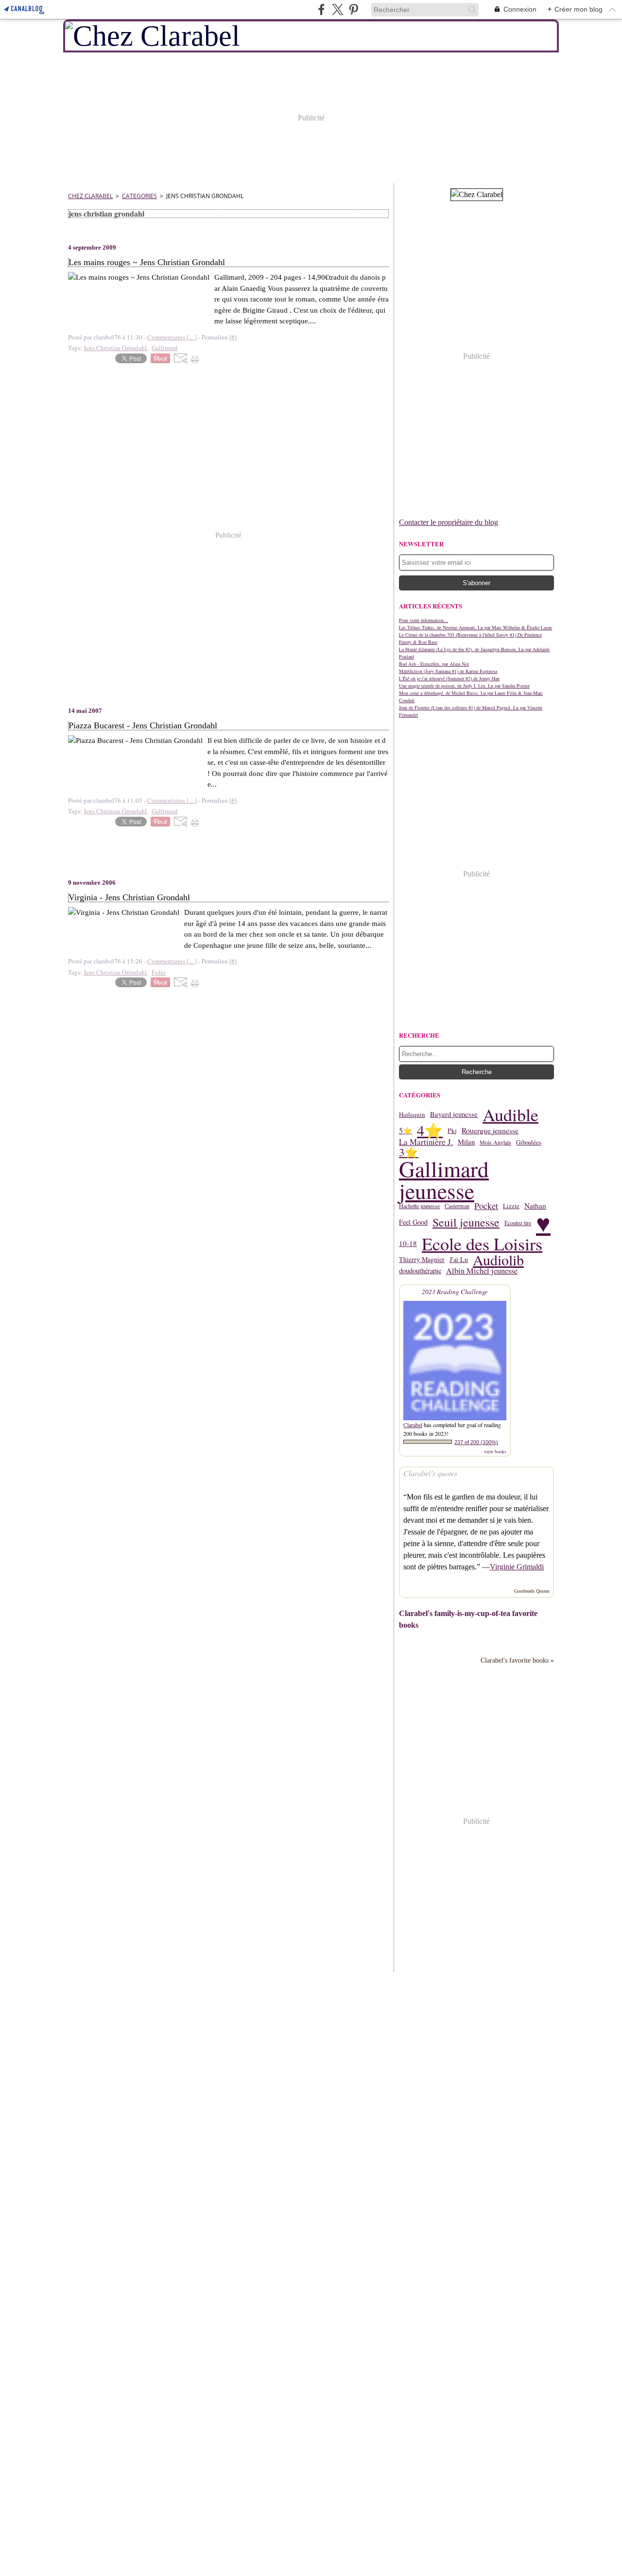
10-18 (408, 1243)
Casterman (457, 1206)
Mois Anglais (495, 1142)
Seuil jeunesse (466, 1223)
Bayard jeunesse (454, 1115)
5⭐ (406, 1131)
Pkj (452, 1131)
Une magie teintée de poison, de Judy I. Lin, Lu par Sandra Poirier (464, 686)
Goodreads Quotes (532, 1591)
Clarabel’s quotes (430, 1473)
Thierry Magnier (422, 1260)
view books (495, 1451)
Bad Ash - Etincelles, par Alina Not (434, 664)
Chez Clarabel (90, 196)
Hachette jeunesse (419, 1206)
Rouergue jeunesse (490, 1131)
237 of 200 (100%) (476, 1442)
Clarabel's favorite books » (517, 1660)
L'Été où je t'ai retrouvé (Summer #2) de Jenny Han (449, 678)
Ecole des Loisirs (482, 1244)
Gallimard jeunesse (444, 1180)
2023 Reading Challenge (455, 1292)
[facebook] (321, 9)
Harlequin (412, 1115)
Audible (510, 1114)
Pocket (486, 1206)
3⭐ (409, 1152)
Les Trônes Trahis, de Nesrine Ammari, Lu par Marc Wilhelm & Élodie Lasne (475, 627)
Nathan (535, 1206)
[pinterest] (354, 9)
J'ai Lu (459, 1260)
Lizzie (511, 1206)
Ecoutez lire (518, 1223)
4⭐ (430, 1131)
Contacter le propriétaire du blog (449, 522)
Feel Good (413, 1222)
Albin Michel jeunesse (482, 1271)
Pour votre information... (423, 620)
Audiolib (498, 1260)
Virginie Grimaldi (517, 1567)
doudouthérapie (420, 1271)
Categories (139, 196)
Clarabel (413, 1425)
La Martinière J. (426, 1142)
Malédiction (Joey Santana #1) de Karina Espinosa (448, 671)
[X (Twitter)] (337, 9)
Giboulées (529, 1142)
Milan (466, 1142)
